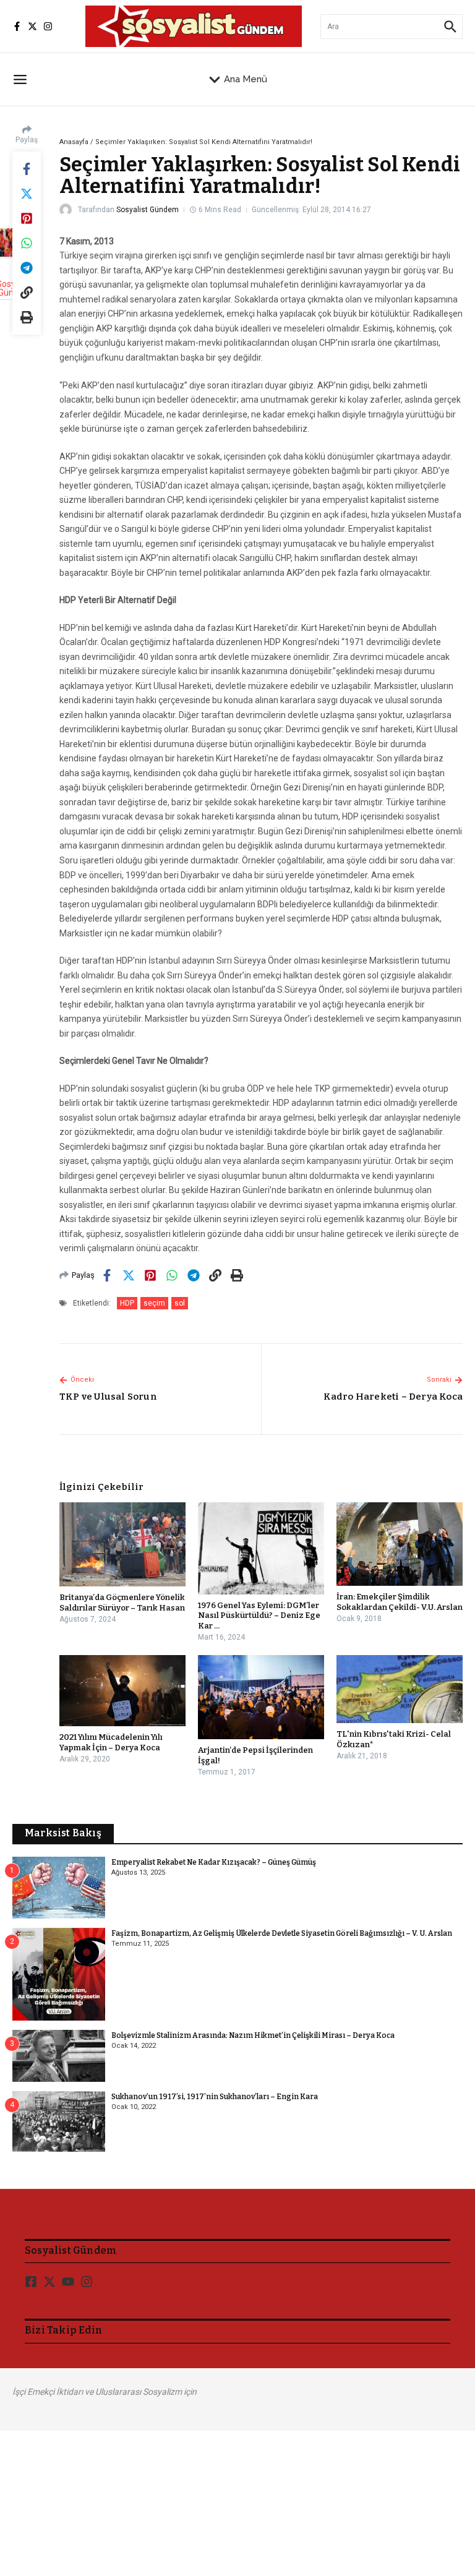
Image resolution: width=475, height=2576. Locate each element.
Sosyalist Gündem (148, 210)
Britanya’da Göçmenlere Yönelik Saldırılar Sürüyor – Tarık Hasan (122, 1603)
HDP (127, 1303)
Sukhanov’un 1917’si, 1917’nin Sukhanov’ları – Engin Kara (215, 2097)
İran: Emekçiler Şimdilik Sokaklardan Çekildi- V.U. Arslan (400, 1602)
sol (180, 1303)
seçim (154, 1303)
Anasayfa (74, 142)
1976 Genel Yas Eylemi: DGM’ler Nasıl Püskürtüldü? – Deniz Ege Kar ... (259, 1616)
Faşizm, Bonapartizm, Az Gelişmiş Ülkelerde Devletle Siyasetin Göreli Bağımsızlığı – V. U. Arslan (282, 1933)
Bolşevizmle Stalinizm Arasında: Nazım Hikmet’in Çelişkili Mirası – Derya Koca (253, 2035)
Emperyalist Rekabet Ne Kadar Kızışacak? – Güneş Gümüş (214, 1862)
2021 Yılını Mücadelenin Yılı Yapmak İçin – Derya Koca (111, 1742)
